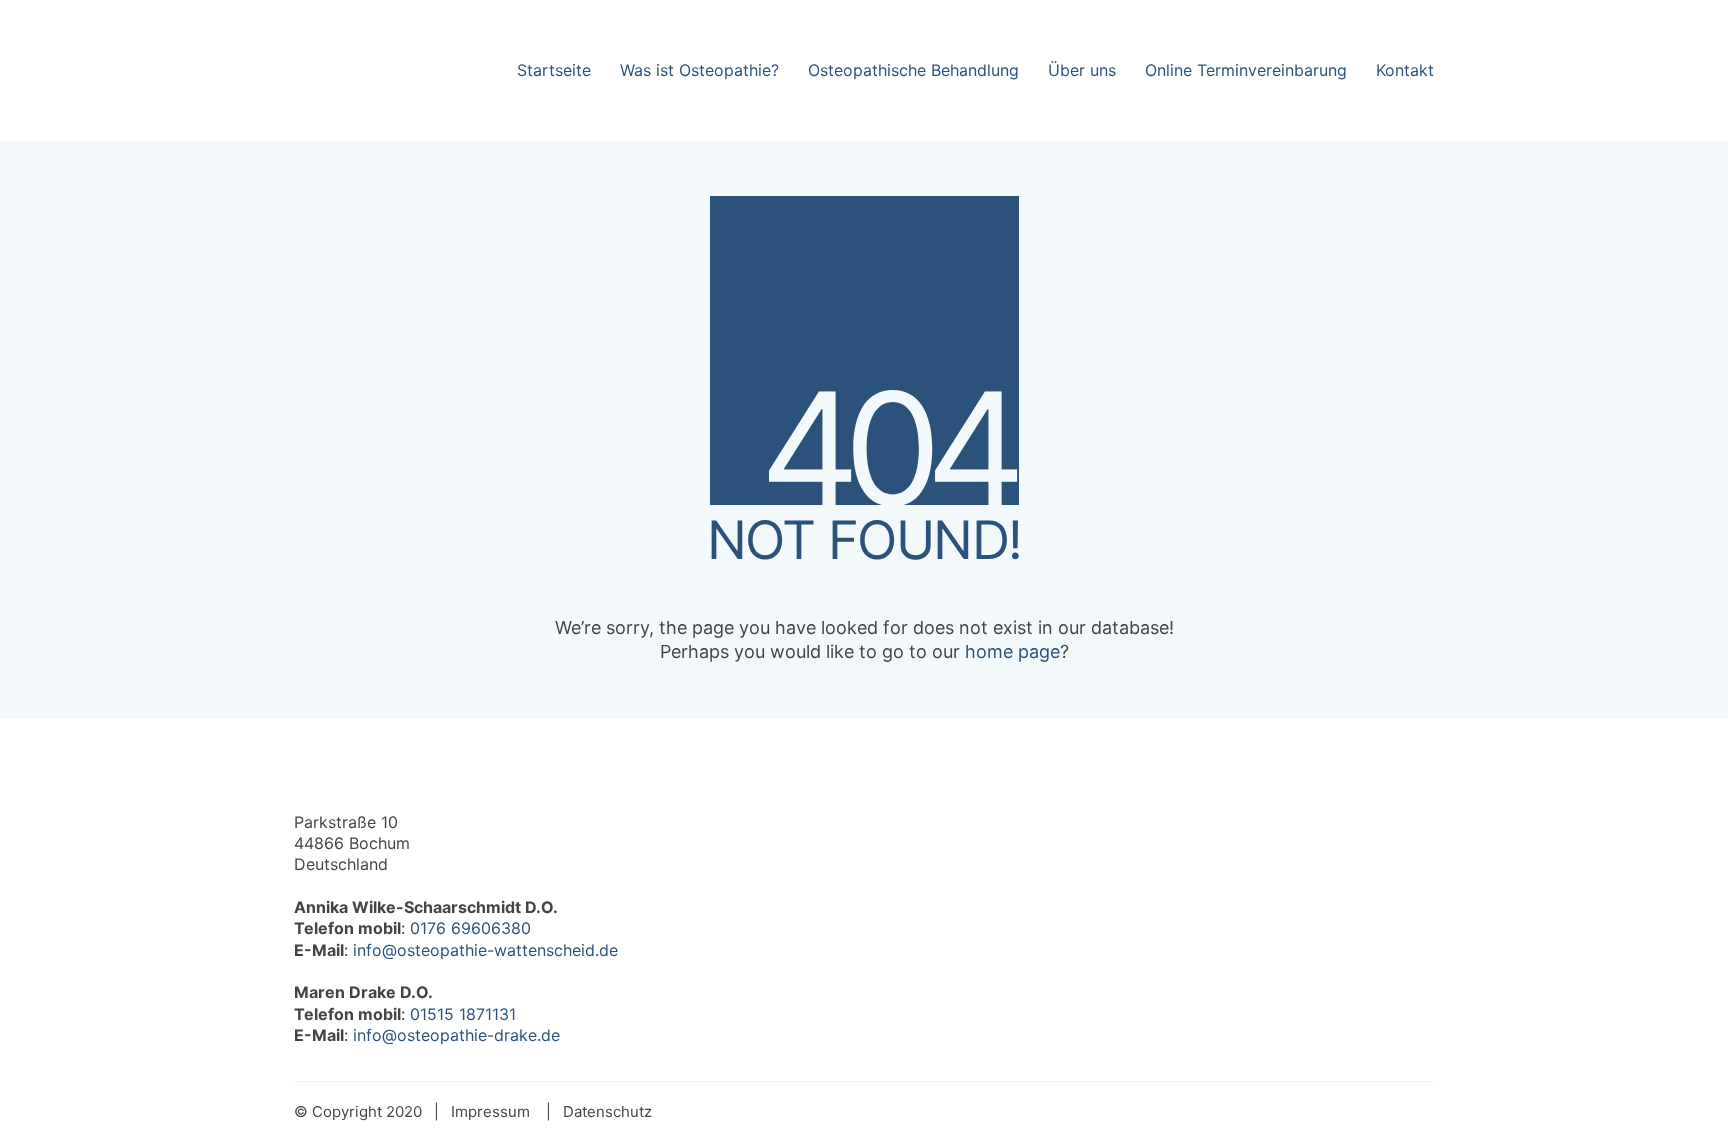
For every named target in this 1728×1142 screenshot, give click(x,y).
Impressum (490, 1111)
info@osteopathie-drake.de (456, 1035)
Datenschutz (607, 1111)
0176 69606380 (470, 928)
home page (1012, 651)
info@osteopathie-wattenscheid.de (485, 950)
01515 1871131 (463, 1014)
